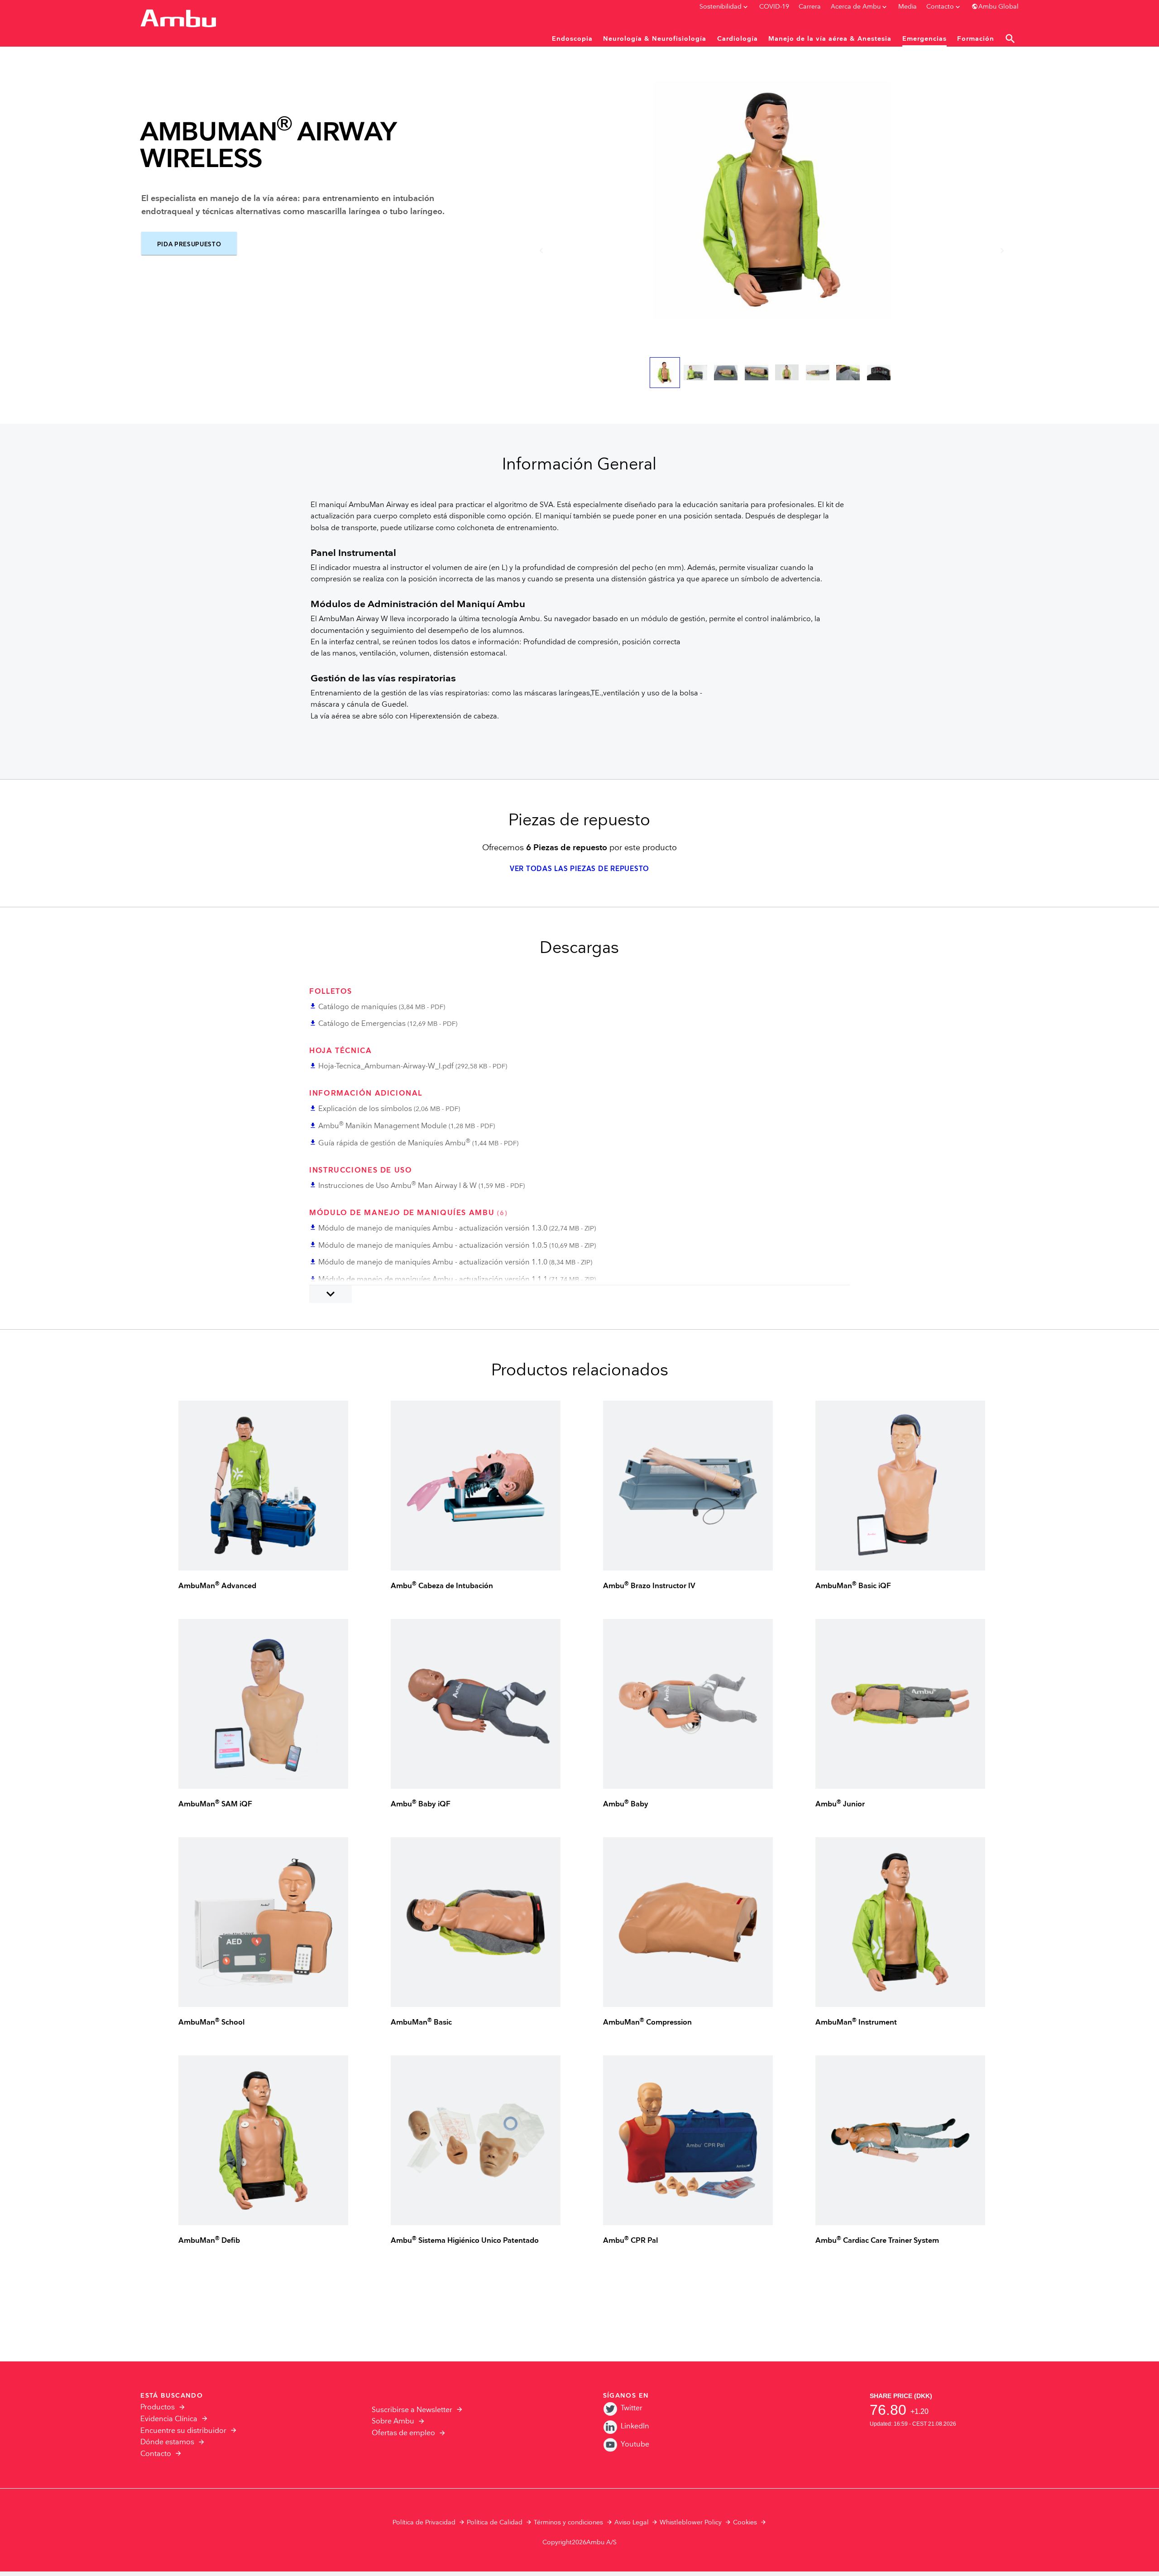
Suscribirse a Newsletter (412, 2410)
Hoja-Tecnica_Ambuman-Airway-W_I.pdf (386, 1066)
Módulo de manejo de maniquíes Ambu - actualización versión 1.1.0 (433, 1262)
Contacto (156, 2454)
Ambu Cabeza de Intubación (442, 1586)
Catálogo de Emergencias (362, 1024)
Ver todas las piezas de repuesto (579, 869)
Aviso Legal (632, 2523)
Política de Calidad (495, 2523)
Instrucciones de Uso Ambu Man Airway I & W (398, 1186)
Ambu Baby (626, 1804)
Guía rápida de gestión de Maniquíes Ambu (394, 1143)
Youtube (635, 2444)
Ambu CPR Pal (630, 2241)
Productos (158, 2407)
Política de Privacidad (424, 2523)
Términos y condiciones (568, 2523)
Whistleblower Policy (691, 2523)
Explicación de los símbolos (365, 1109)
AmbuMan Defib (209, 2241)
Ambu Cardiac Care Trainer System (877, 2241)
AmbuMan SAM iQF (215, 1804)
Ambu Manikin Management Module (383, 1126)
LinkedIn (635, 2426)
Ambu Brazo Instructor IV (649, 1586)
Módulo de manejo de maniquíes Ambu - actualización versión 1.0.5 (433, 1246)
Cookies (745, 2523)
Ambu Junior (840, 1804)
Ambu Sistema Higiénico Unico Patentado (465, 2241)
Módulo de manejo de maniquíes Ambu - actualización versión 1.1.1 (433, 1280)
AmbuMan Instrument (856, 2023)
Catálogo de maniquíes (358, 1007)
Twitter (632, 2408)
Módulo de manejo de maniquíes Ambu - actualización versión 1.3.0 (433, 1228)
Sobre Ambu (393, 2421)
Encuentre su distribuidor (183, 2431)
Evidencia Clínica (169, 2419)
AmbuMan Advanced (217, 1586)
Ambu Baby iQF (421, 1804)
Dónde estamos (167, 2442)
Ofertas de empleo (403, 2433)
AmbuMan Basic (421, 2023)
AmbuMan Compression (647, 2023)
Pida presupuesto (189, 244)
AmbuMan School (211, 2023)
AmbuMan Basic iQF (853, 1586)
